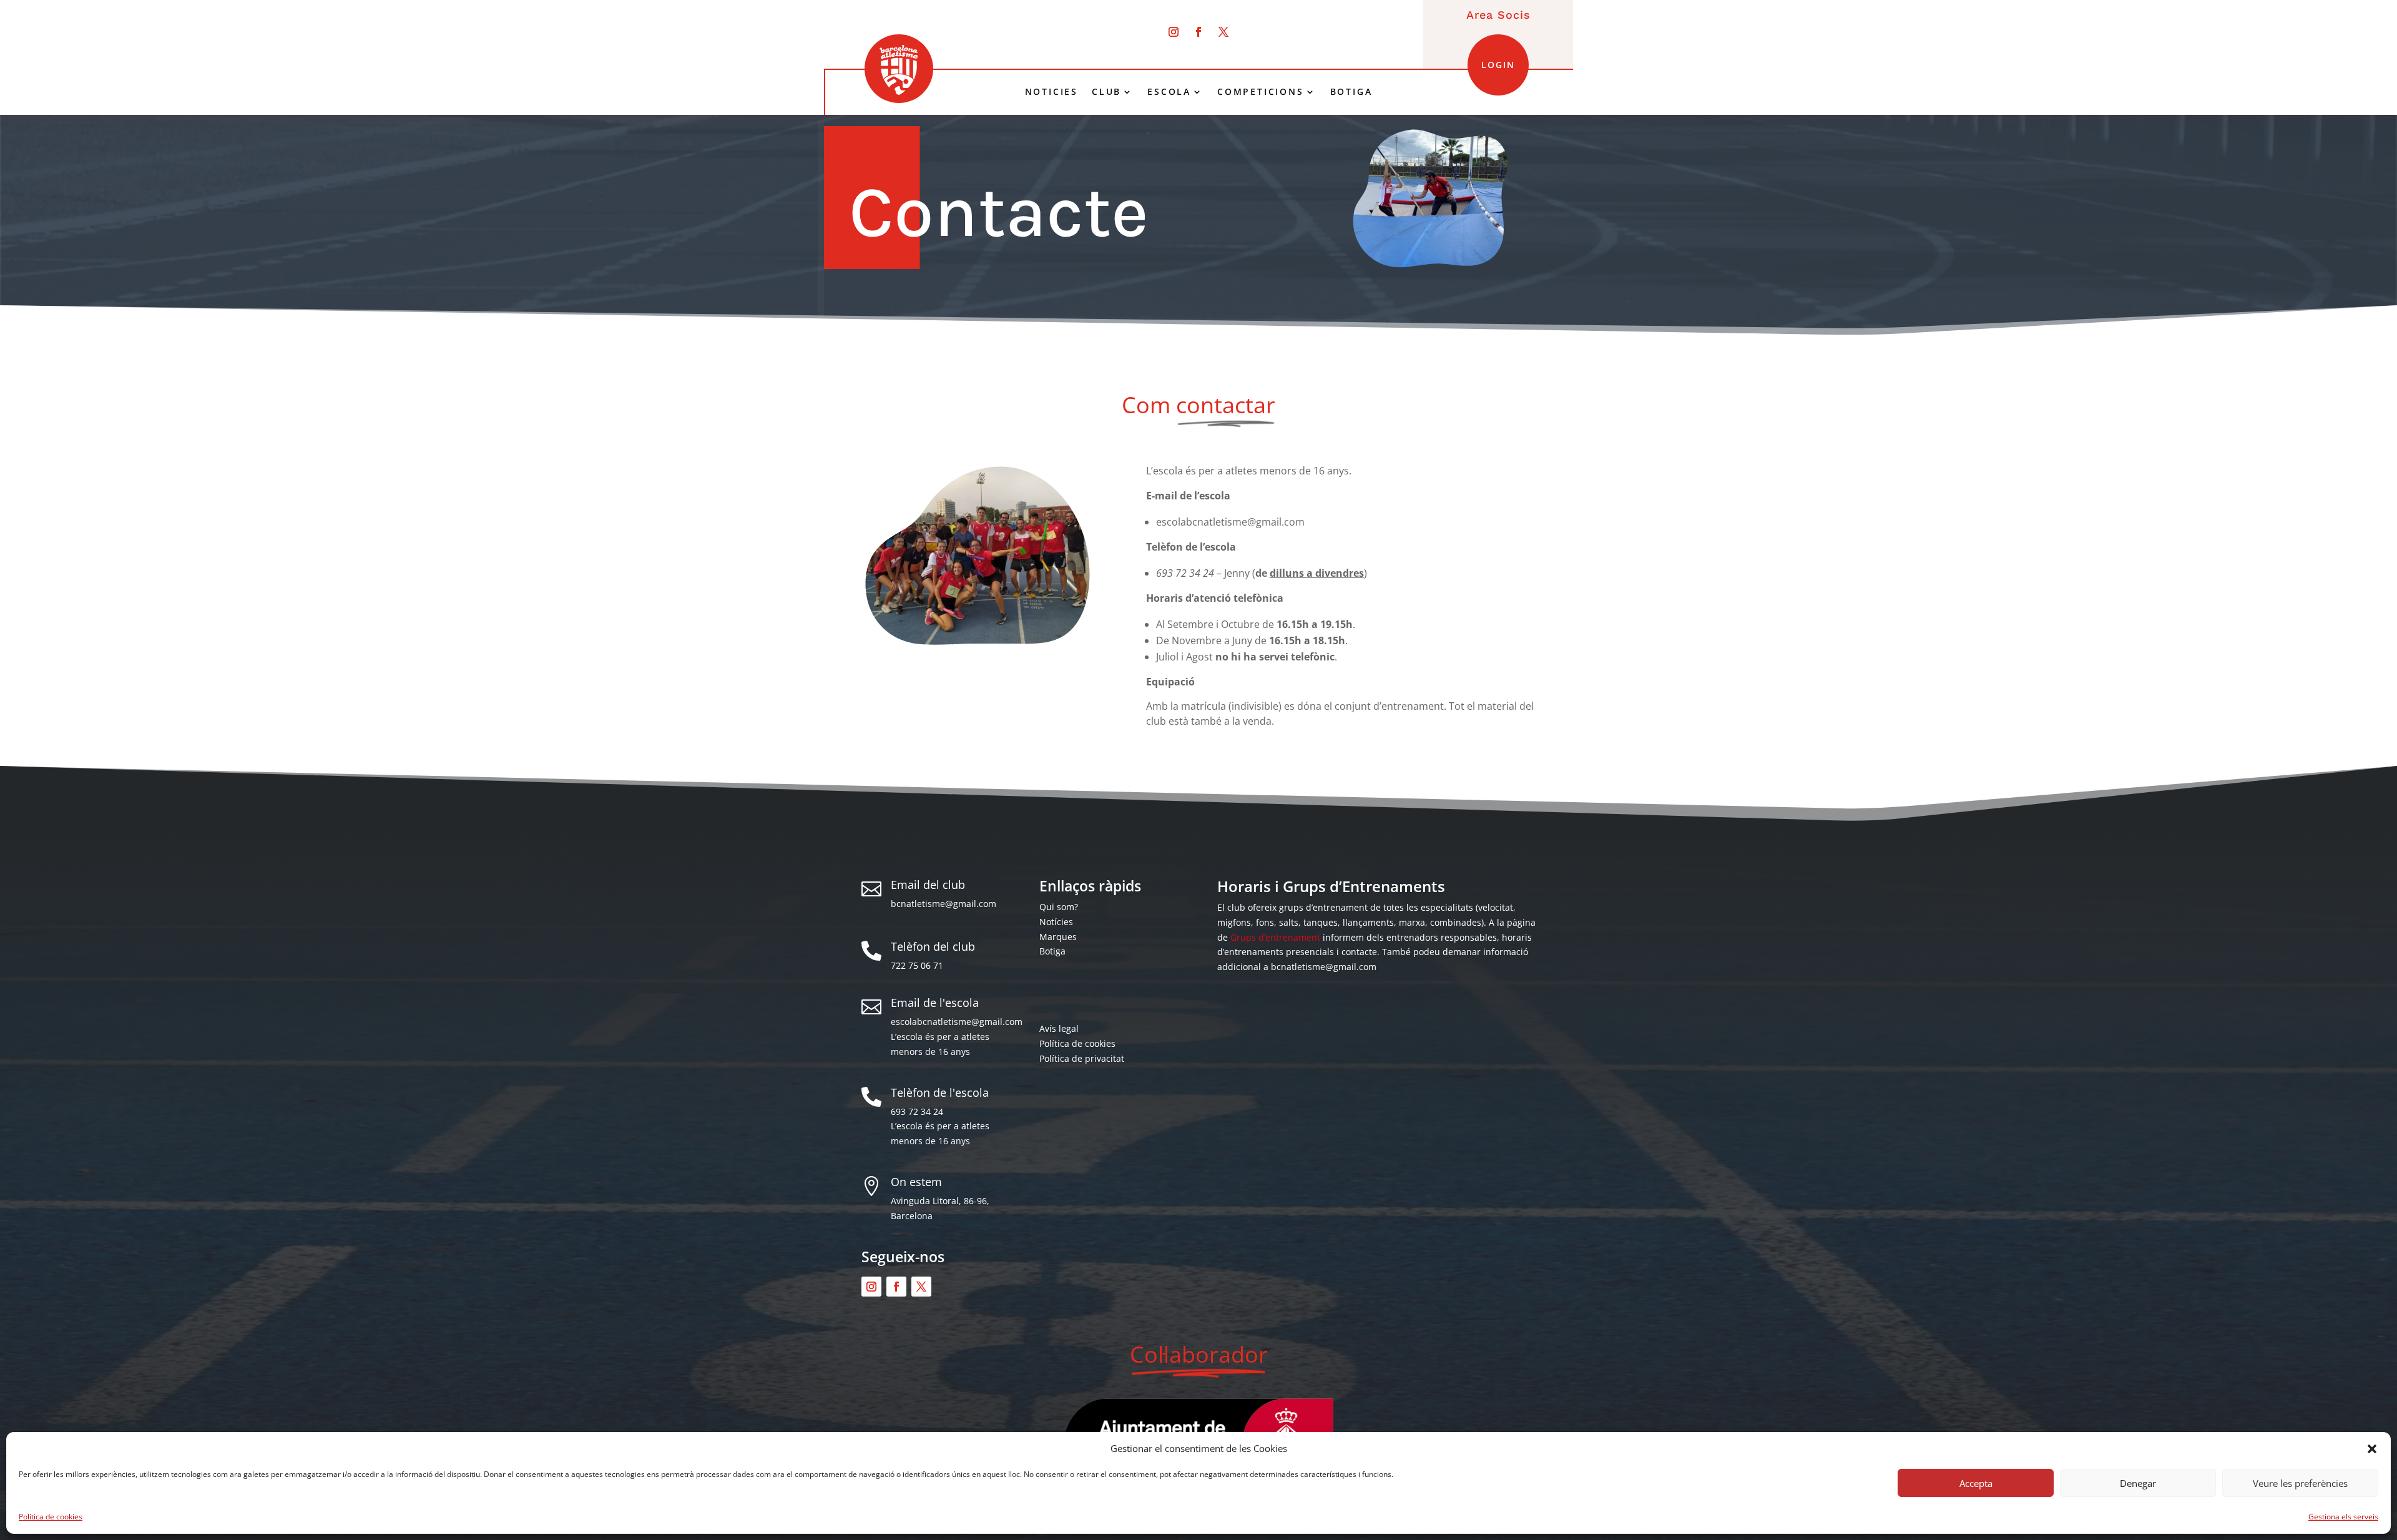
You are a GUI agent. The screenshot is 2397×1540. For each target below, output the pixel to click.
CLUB (1106, 92)
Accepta (1976, 1483)
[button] (2372, 1449)
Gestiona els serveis (2343, 1517)
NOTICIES (1051, 92)
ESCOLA (1169, 92)
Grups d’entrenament (1275, 937)
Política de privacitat (1082, 1058)
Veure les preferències (2300, 1483)
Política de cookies (51, 1517)
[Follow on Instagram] (1174, 32)
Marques (1058, 937)
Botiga (1052, 951)
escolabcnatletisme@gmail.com (957, 1022)
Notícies (1056, 922)
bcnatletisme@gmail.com (944, 904)
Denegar (2138, 1483)
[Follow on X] (1223, 32)
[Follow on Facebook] (1198, 32)
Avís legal (1059, 1028)
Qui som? (1059, 907)
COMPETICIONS (1261, 92)
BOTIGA (1351, 92)
